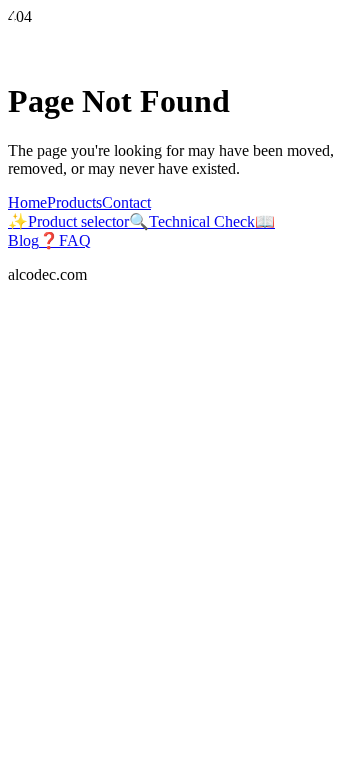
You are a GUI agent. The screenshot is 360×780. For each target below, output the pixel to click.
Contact (126, 202)
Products (74, 202)
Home (27, 202)
